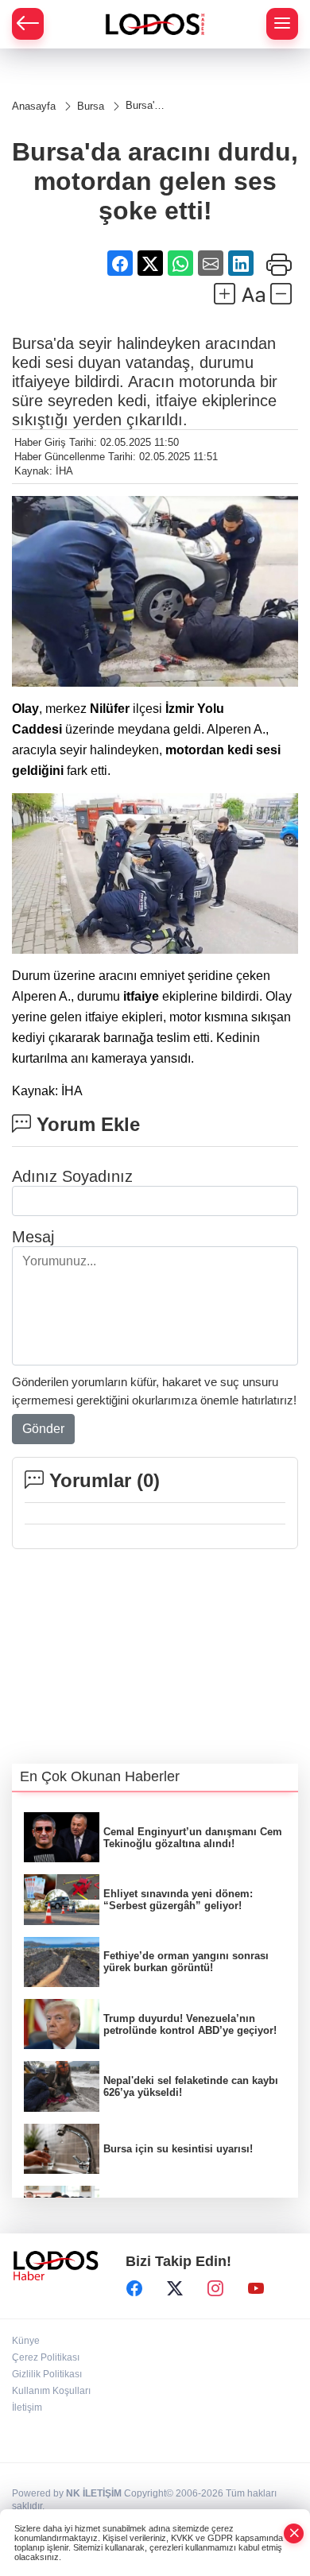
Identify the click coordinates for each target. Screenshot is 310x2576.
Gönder (43, 1429)
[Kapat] (294, 2533)
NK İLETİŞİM (94, 2493)
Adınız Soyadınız (72, 1176)
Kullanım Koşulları (51, 2391)
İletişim (27, 2407)
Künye (26, 2341)
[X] (175, 2288)
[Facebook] (134, 2288)
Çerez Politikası (46, 2357)
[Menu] (282, 24)
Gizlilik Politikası (47, 2374)
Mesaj (33, 1237)
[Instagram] (215, 2288)
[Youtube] (256, 2288)
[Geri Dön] (28, 24)
